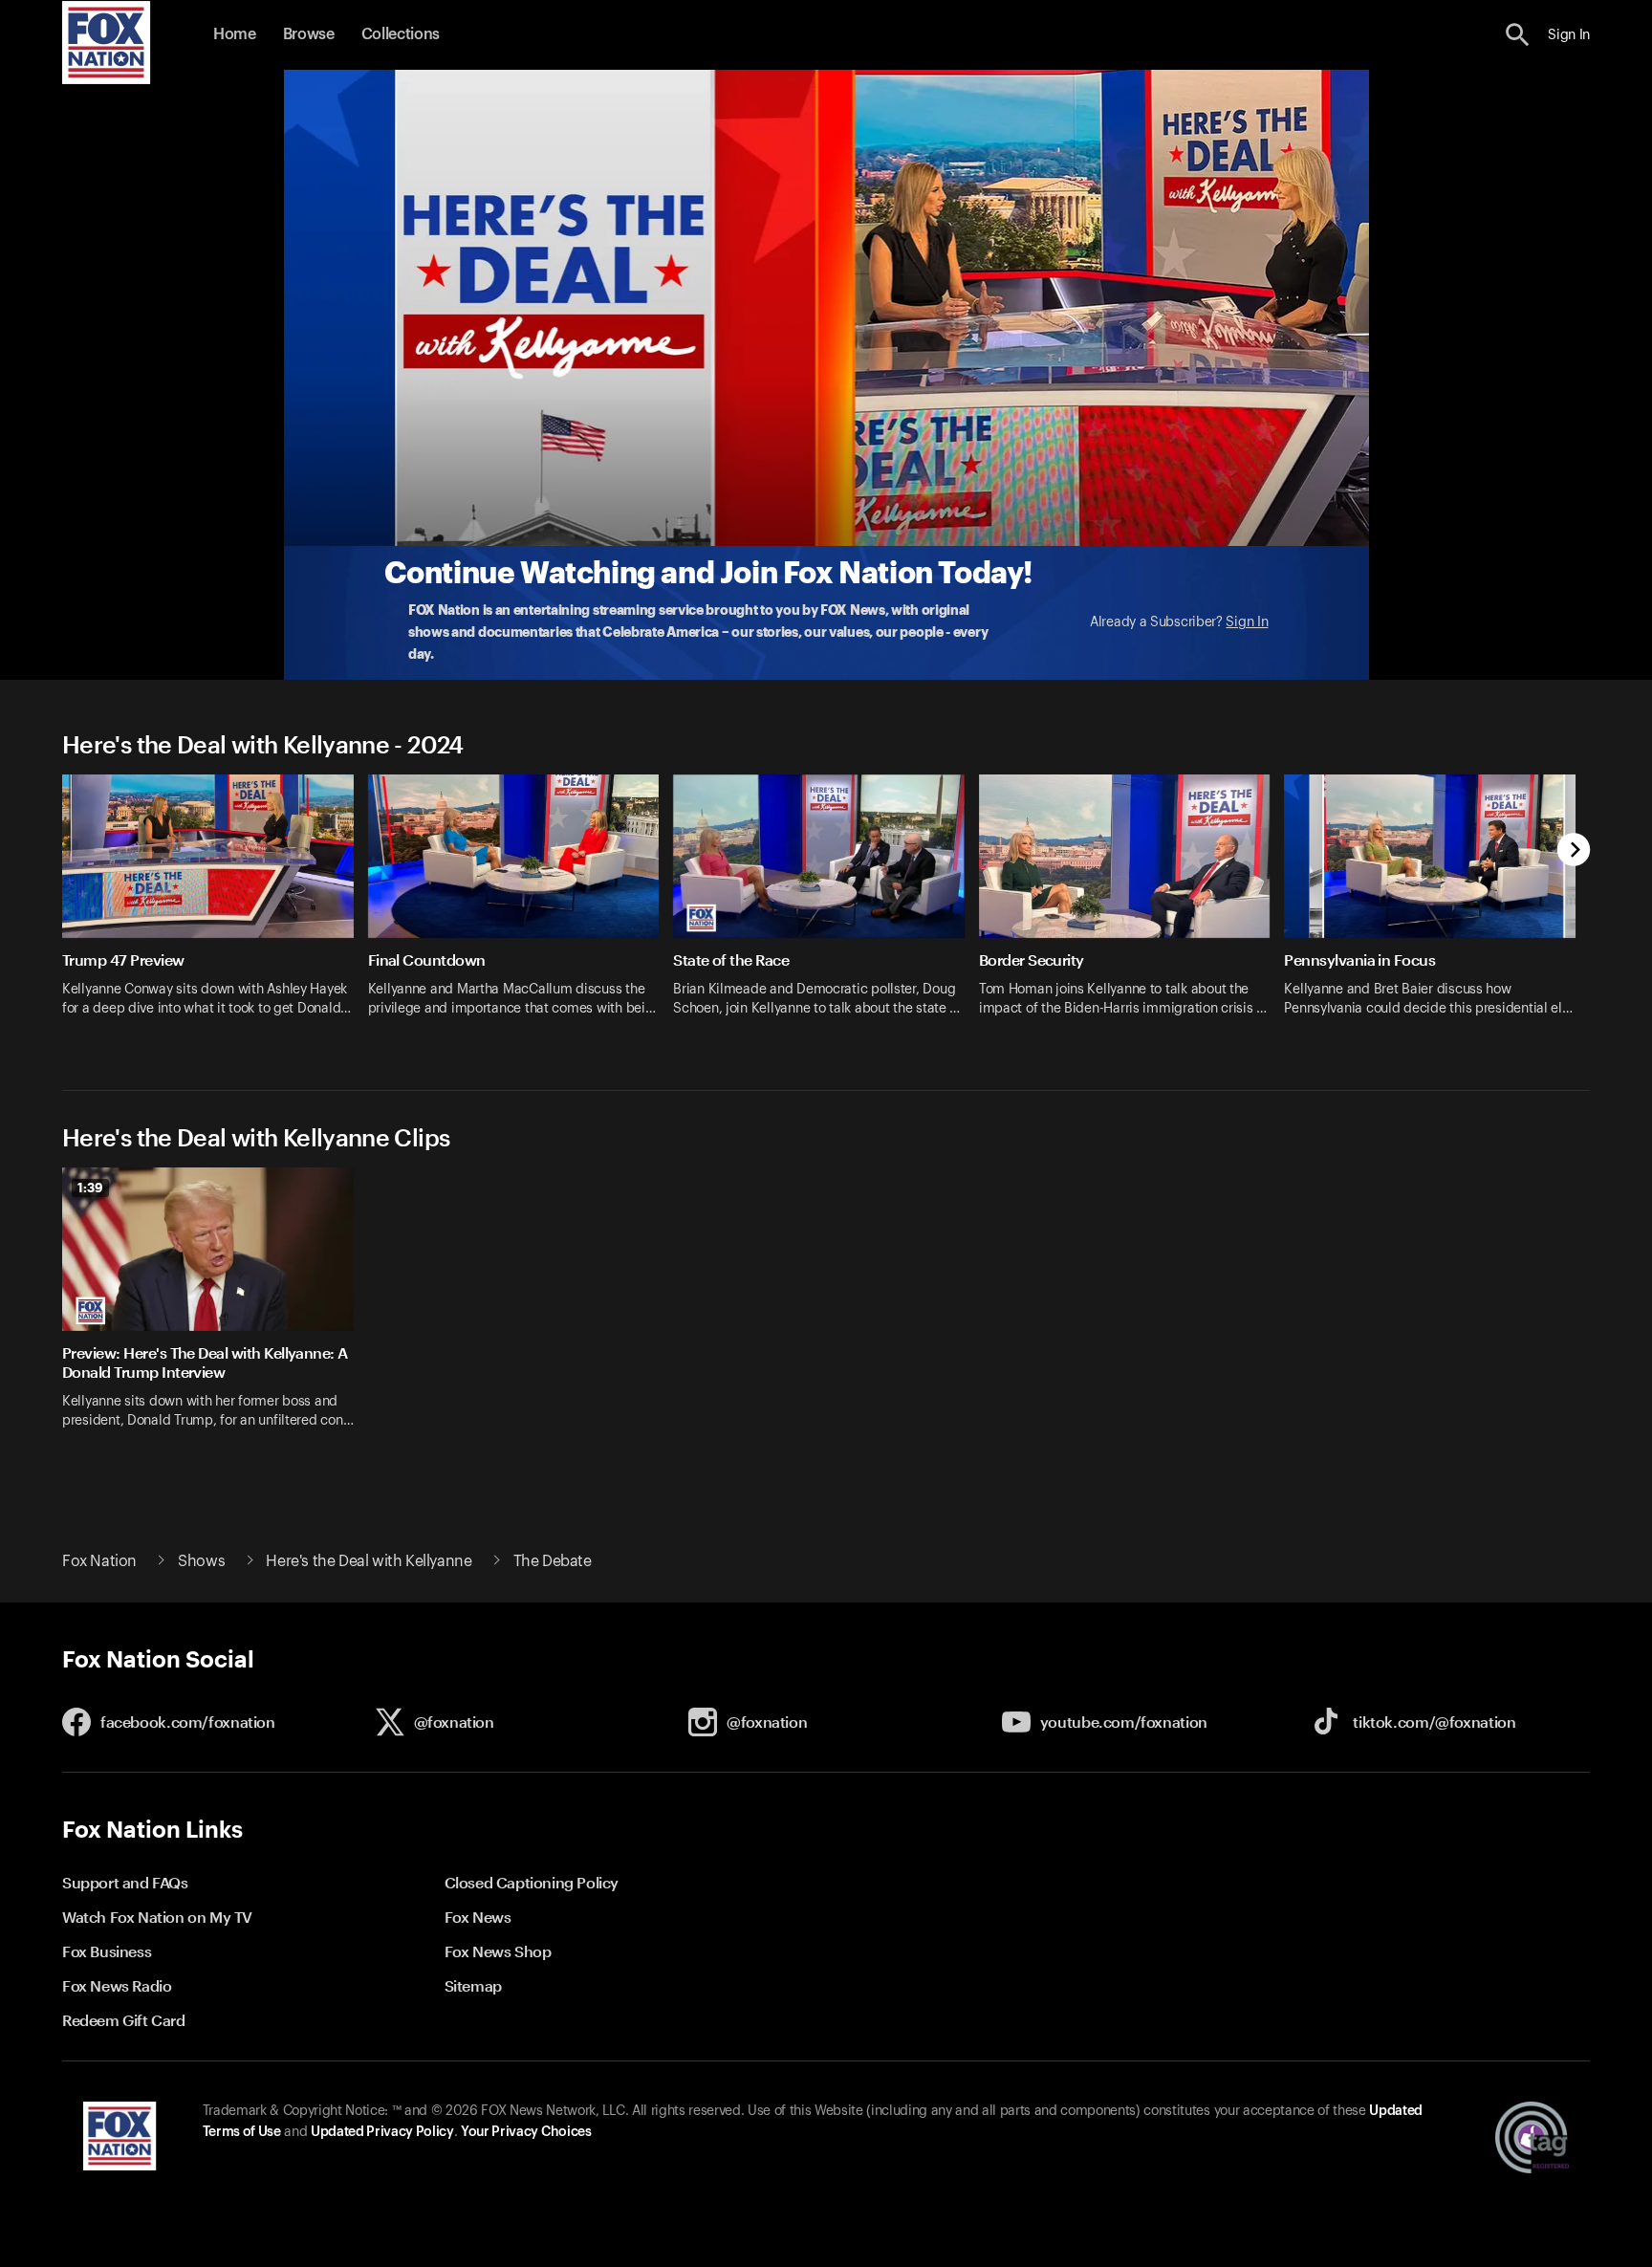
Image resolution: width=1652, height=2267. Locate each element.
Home (235, 34)
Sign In (1247, 622)
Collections (401, 34)
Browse (309, 34)
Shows (201, 1561)
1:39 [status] (90, 1188)
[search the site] (1518, 35)
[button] (1518, 35)
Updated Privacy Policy (382, 2132)
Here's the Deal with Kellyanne (369, 1561)
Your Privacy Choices (526, 2132)
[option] (215, 908)
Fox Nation (99, 1561)
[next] (1574, 851)
